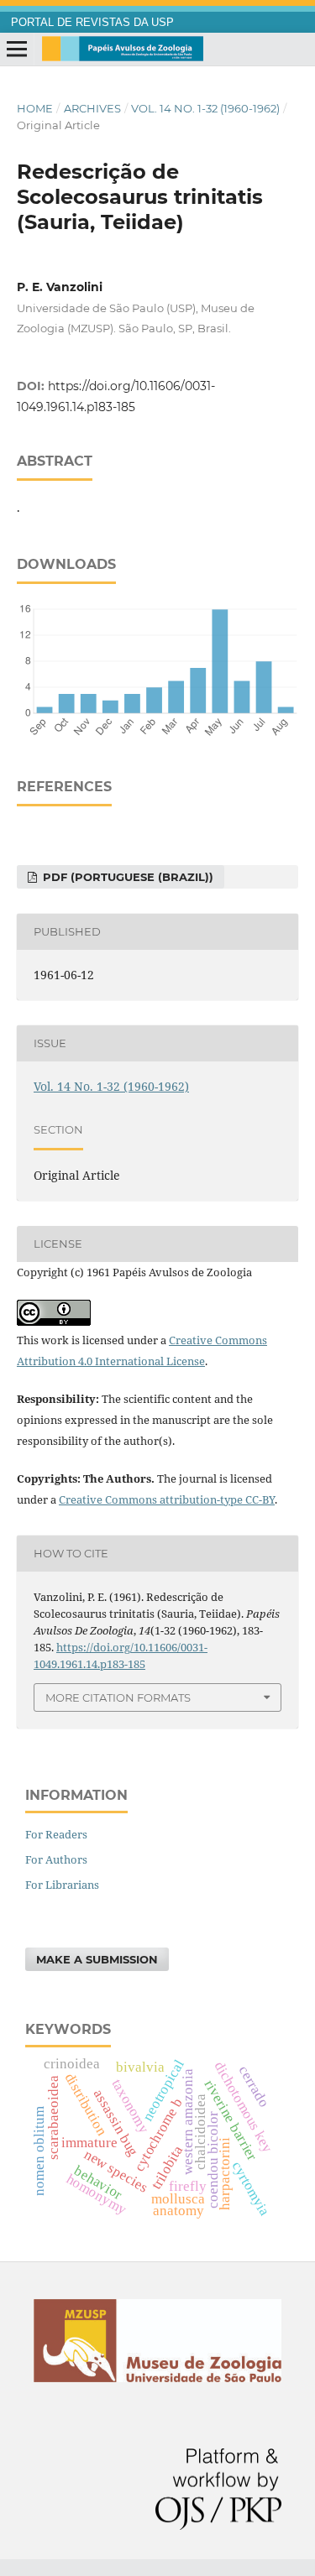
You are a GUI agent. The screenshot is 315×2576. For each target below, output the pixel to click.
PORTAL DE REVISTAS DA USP (92, 23)
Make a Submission (97, 1959)
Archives (92, 108)
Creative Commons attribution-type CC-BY (167, 1499)
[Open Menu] (17, 50)
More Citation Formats (118, 1697)
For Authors (56, 1859)
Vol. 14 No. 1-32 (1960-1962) (205, 108)
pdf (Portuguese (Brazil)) (126, 877)
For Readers (56, 1834)
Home (35, 108)
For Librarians (62, 1885)
